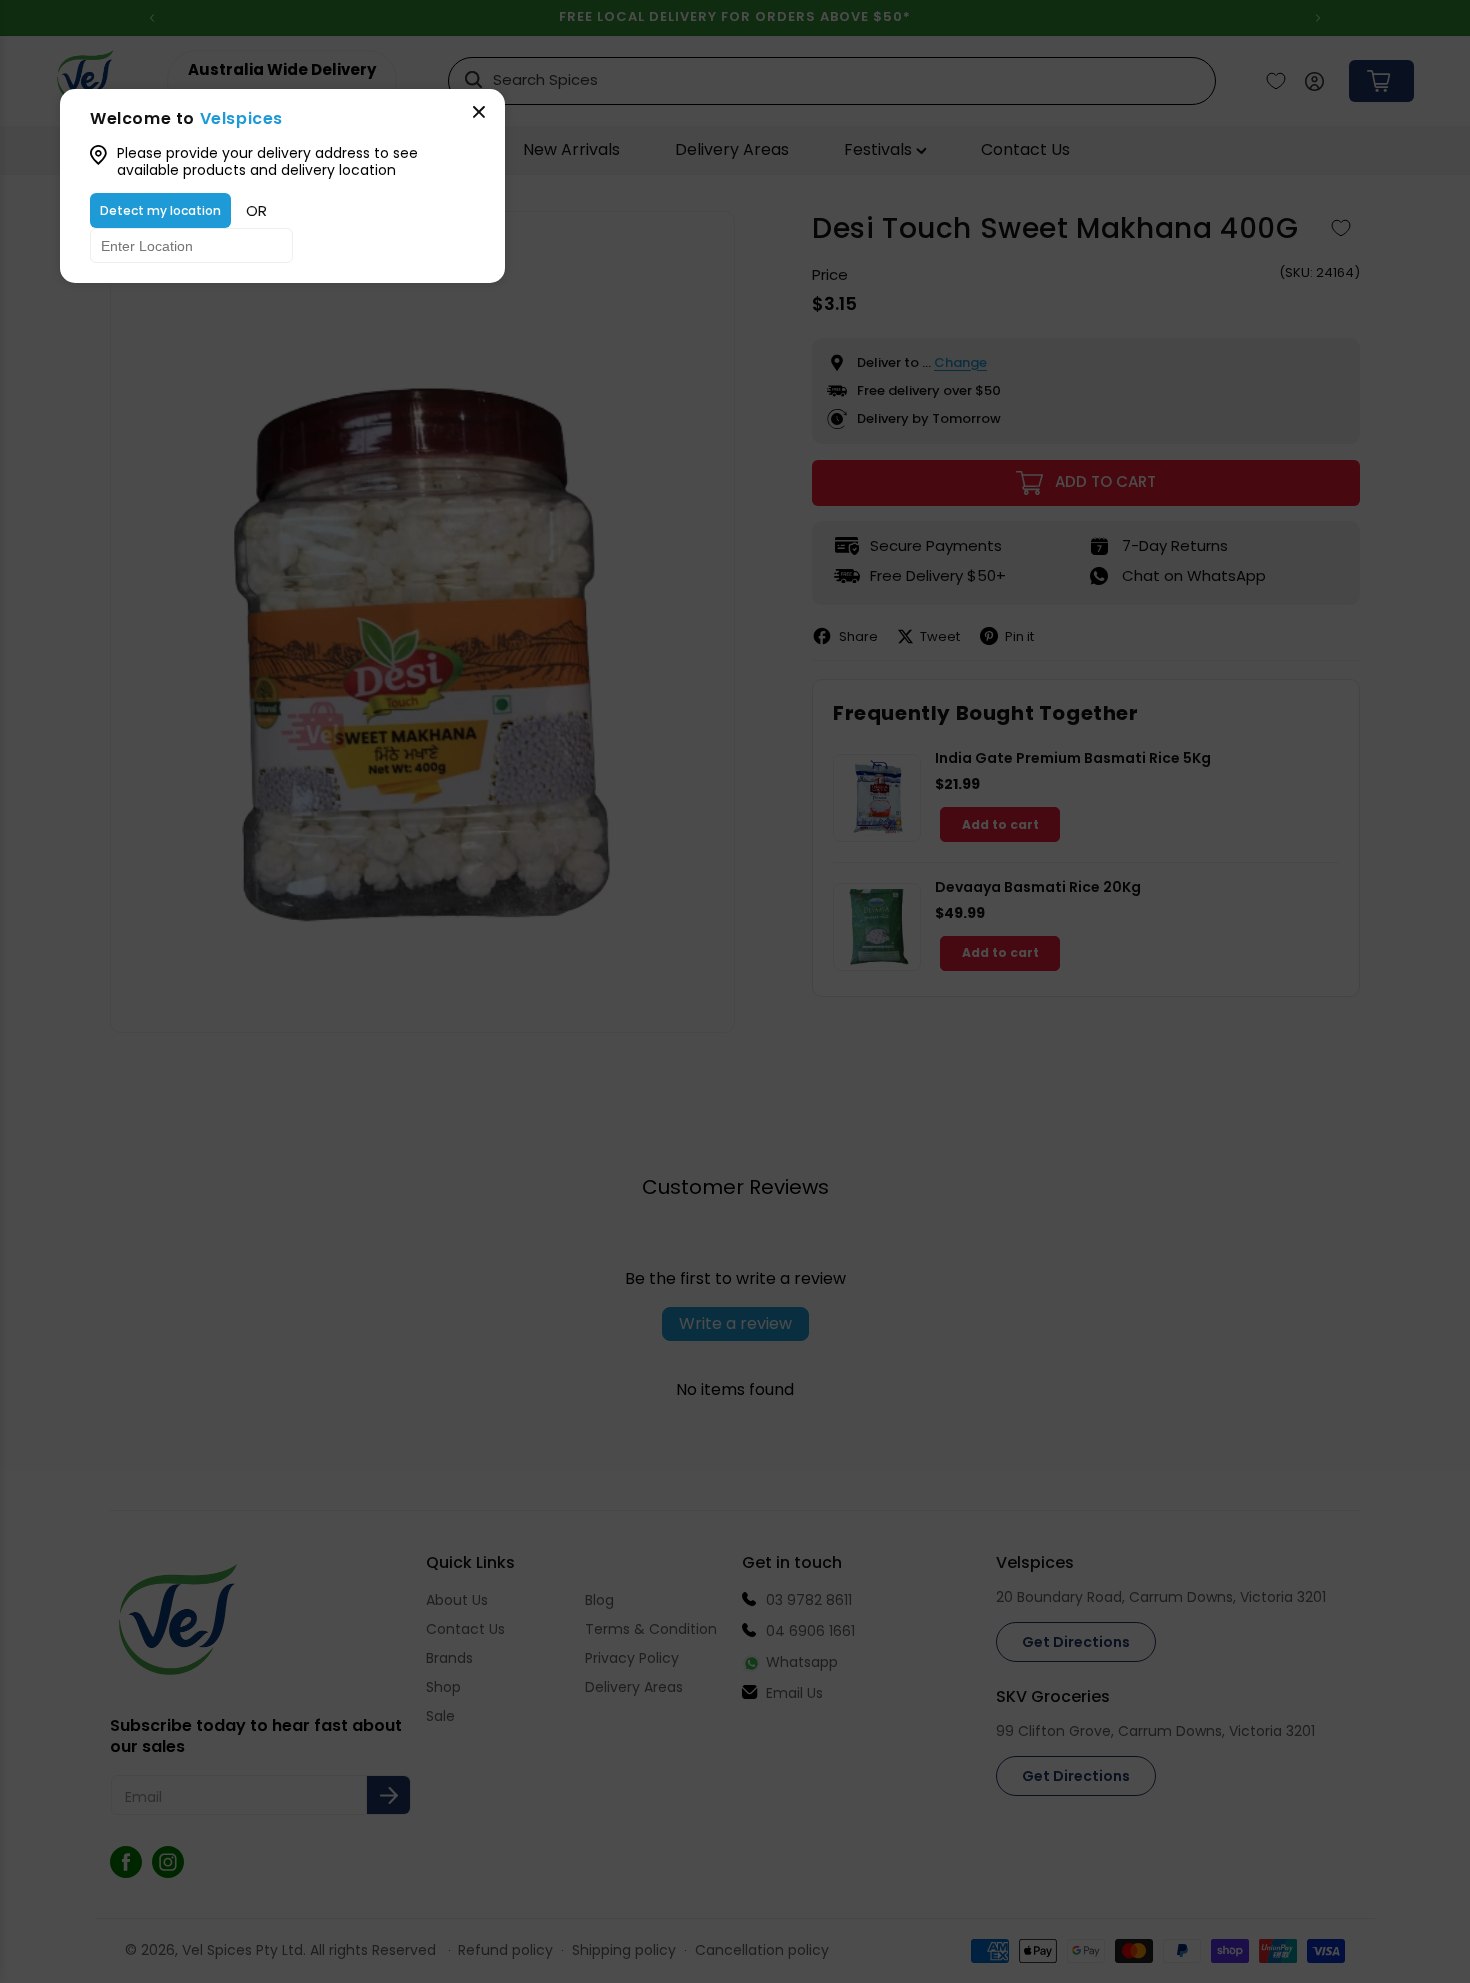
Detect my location (160, 210)
